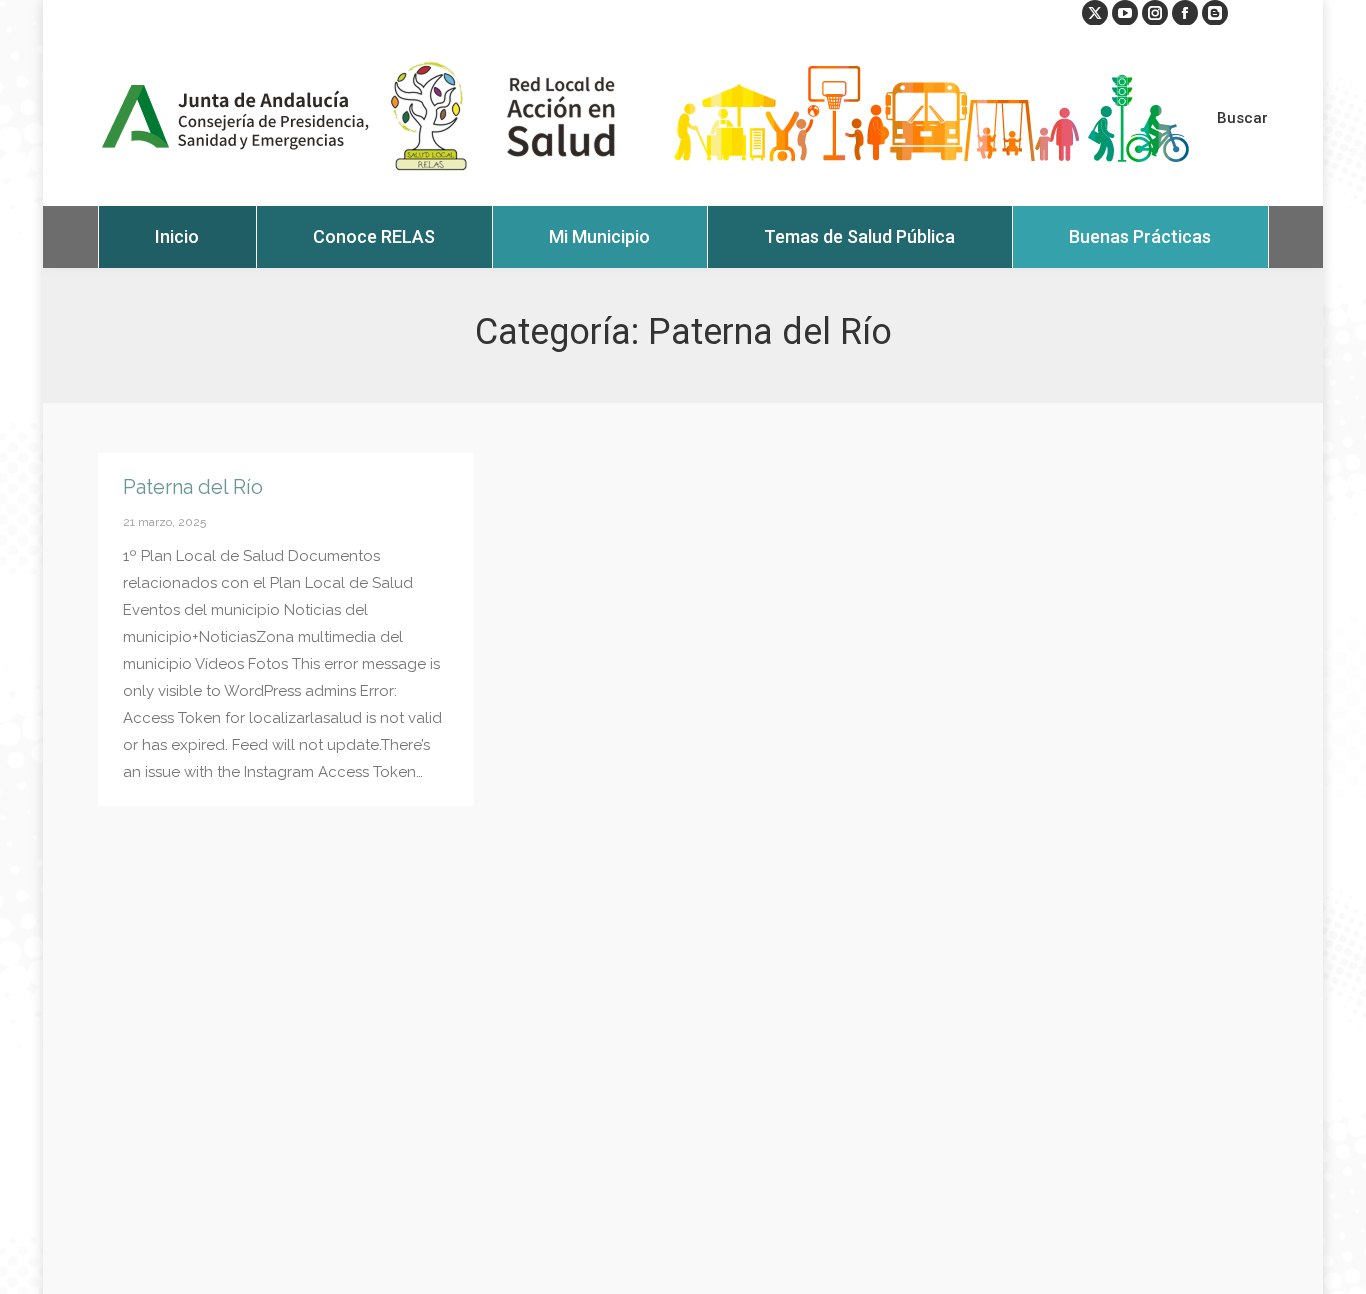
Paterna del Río (193, 487)
